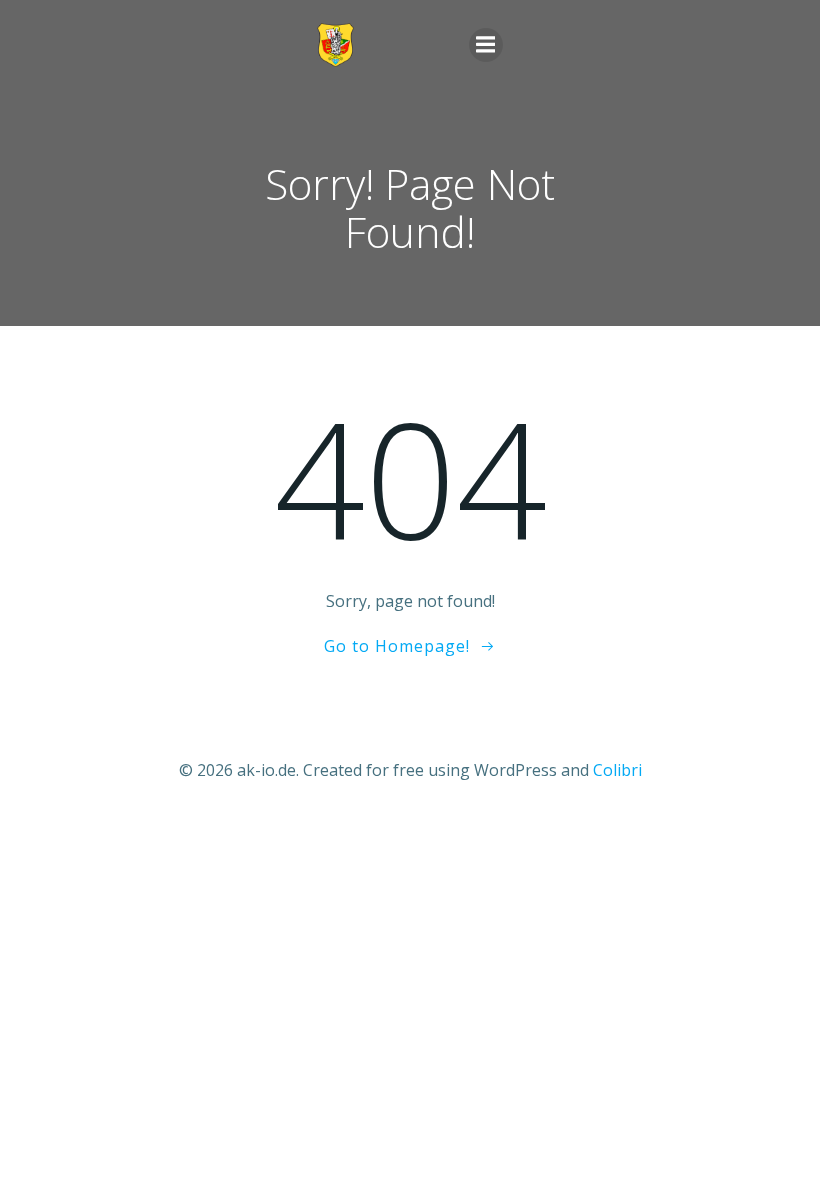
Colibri (617, 770)
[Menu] (486, 45)
